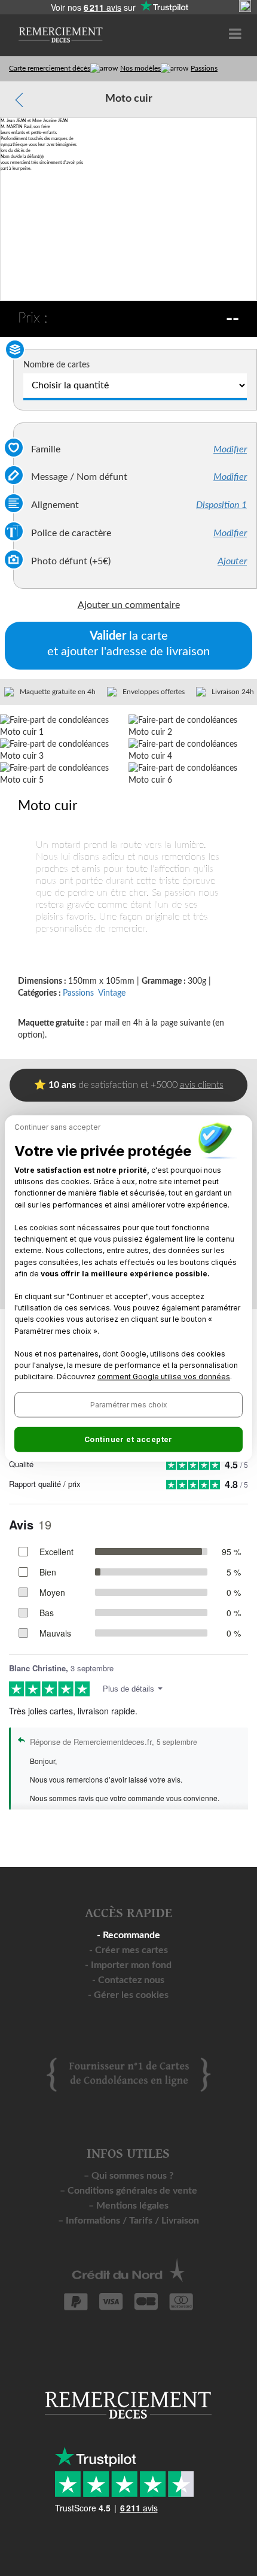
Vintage (112, 993)
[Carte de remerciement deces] (60, 29)
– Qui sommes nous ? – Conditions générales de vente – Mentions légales (128, 2191)
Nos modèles (140, 68)
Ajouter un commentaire (129, 605)
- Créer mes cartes (128, 1950)
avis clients (202, 1085)
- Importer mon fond (128, 1965)
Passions (204, 68)
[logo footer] (128, 2074)
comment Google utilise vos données (164, 1377)
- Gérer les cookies (128, 1995)
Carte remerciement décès (50, 68)
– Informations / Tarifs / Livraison (128, 2221)
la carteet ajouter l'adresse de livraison (128, 644)
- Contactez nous (128, 1980)
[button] (128, 1404)
